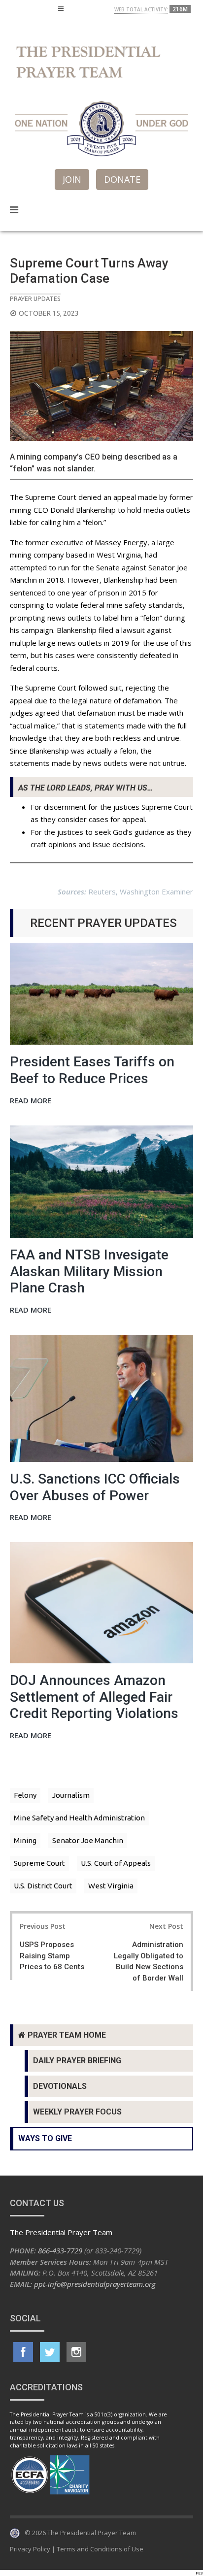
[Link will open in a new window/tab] (23, 2352)
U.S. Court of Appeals (116, 1863)
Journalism (71, 1795)
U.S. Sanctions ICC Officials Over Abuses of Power (95, 1487)
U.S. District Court (43, 1886)
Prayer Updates (35, 298)
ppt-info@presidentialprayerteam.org (95, 2284)
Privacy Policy (30, 2549)
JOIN (72, 179)
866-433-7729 (60, 2250)
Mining (25, 1840)
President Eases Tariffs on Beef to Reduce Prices (92, 1070)
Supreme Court (39, 1863)
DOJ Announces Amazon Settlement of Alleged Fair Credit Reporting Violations (94, 1697)
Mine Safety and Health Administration (79, 1818)
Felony (25, 1795)
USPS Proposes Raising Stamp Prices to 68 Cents (52, 1956)
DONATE (122, 179)
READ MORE (31, 1101)
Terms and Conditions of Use (100, 2549)
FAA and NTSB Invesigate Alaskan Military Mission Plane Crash (89, 1271)
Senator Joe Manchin (88, 1840)
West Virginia (111, 1886)
